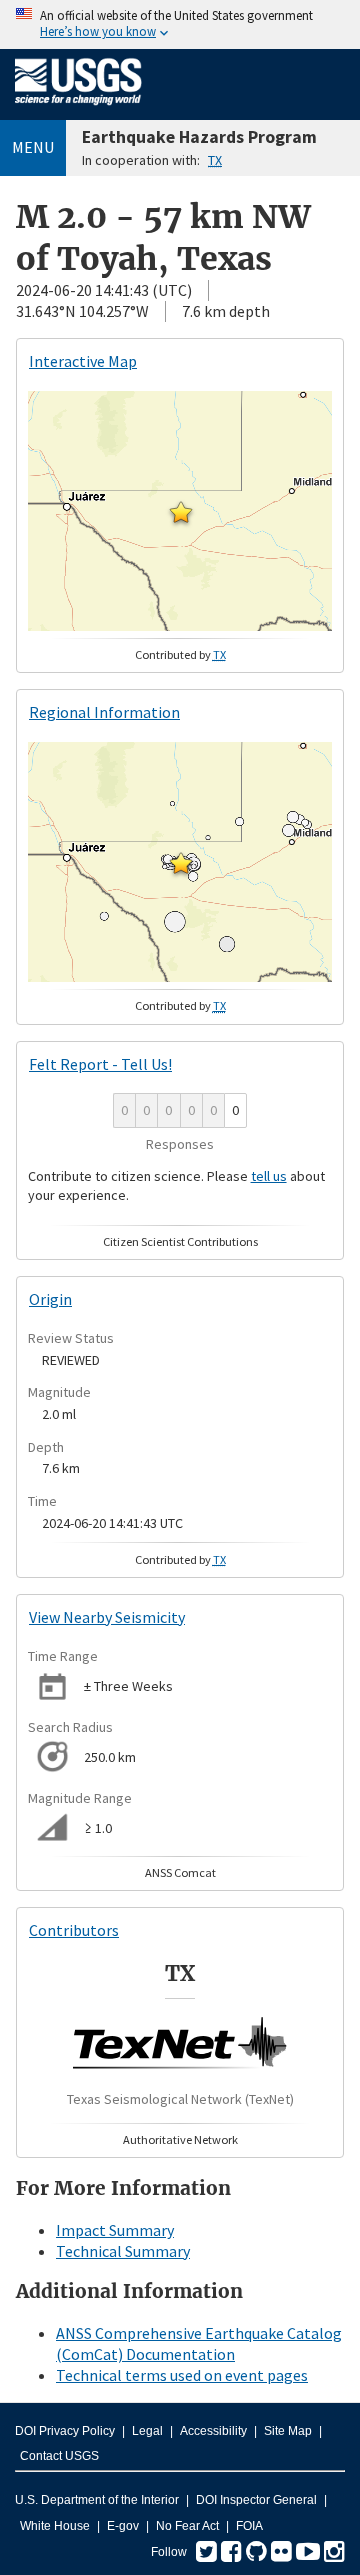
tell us (269, 1176)
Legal (147, 2431)
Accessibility (213, 2431)
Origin (50, 1299)
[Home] (78, 109)
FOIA (249, 2526)
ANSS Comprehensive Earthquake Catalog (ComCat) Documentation (199, 2343)
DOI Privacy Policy (65, 2431)
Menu (33, 147)
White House (55, 2526)
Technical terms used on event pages (182, 2375)
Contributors (74, 1930)
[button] (181, 512)
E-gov (123, 2526)
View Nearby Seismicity (107, 1617)
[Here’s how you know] (180, 24)
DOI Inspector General (256, 2500)
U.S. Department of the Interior (97, 2500)
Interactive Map (83, 361)
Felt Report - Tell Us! (100, 1064)
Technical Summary (123, 2251)
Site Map (288, 2431)
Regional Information (104, 712)
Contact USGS (59, 2456)
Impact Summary (115, 2230)
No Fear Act (187, 2526)
